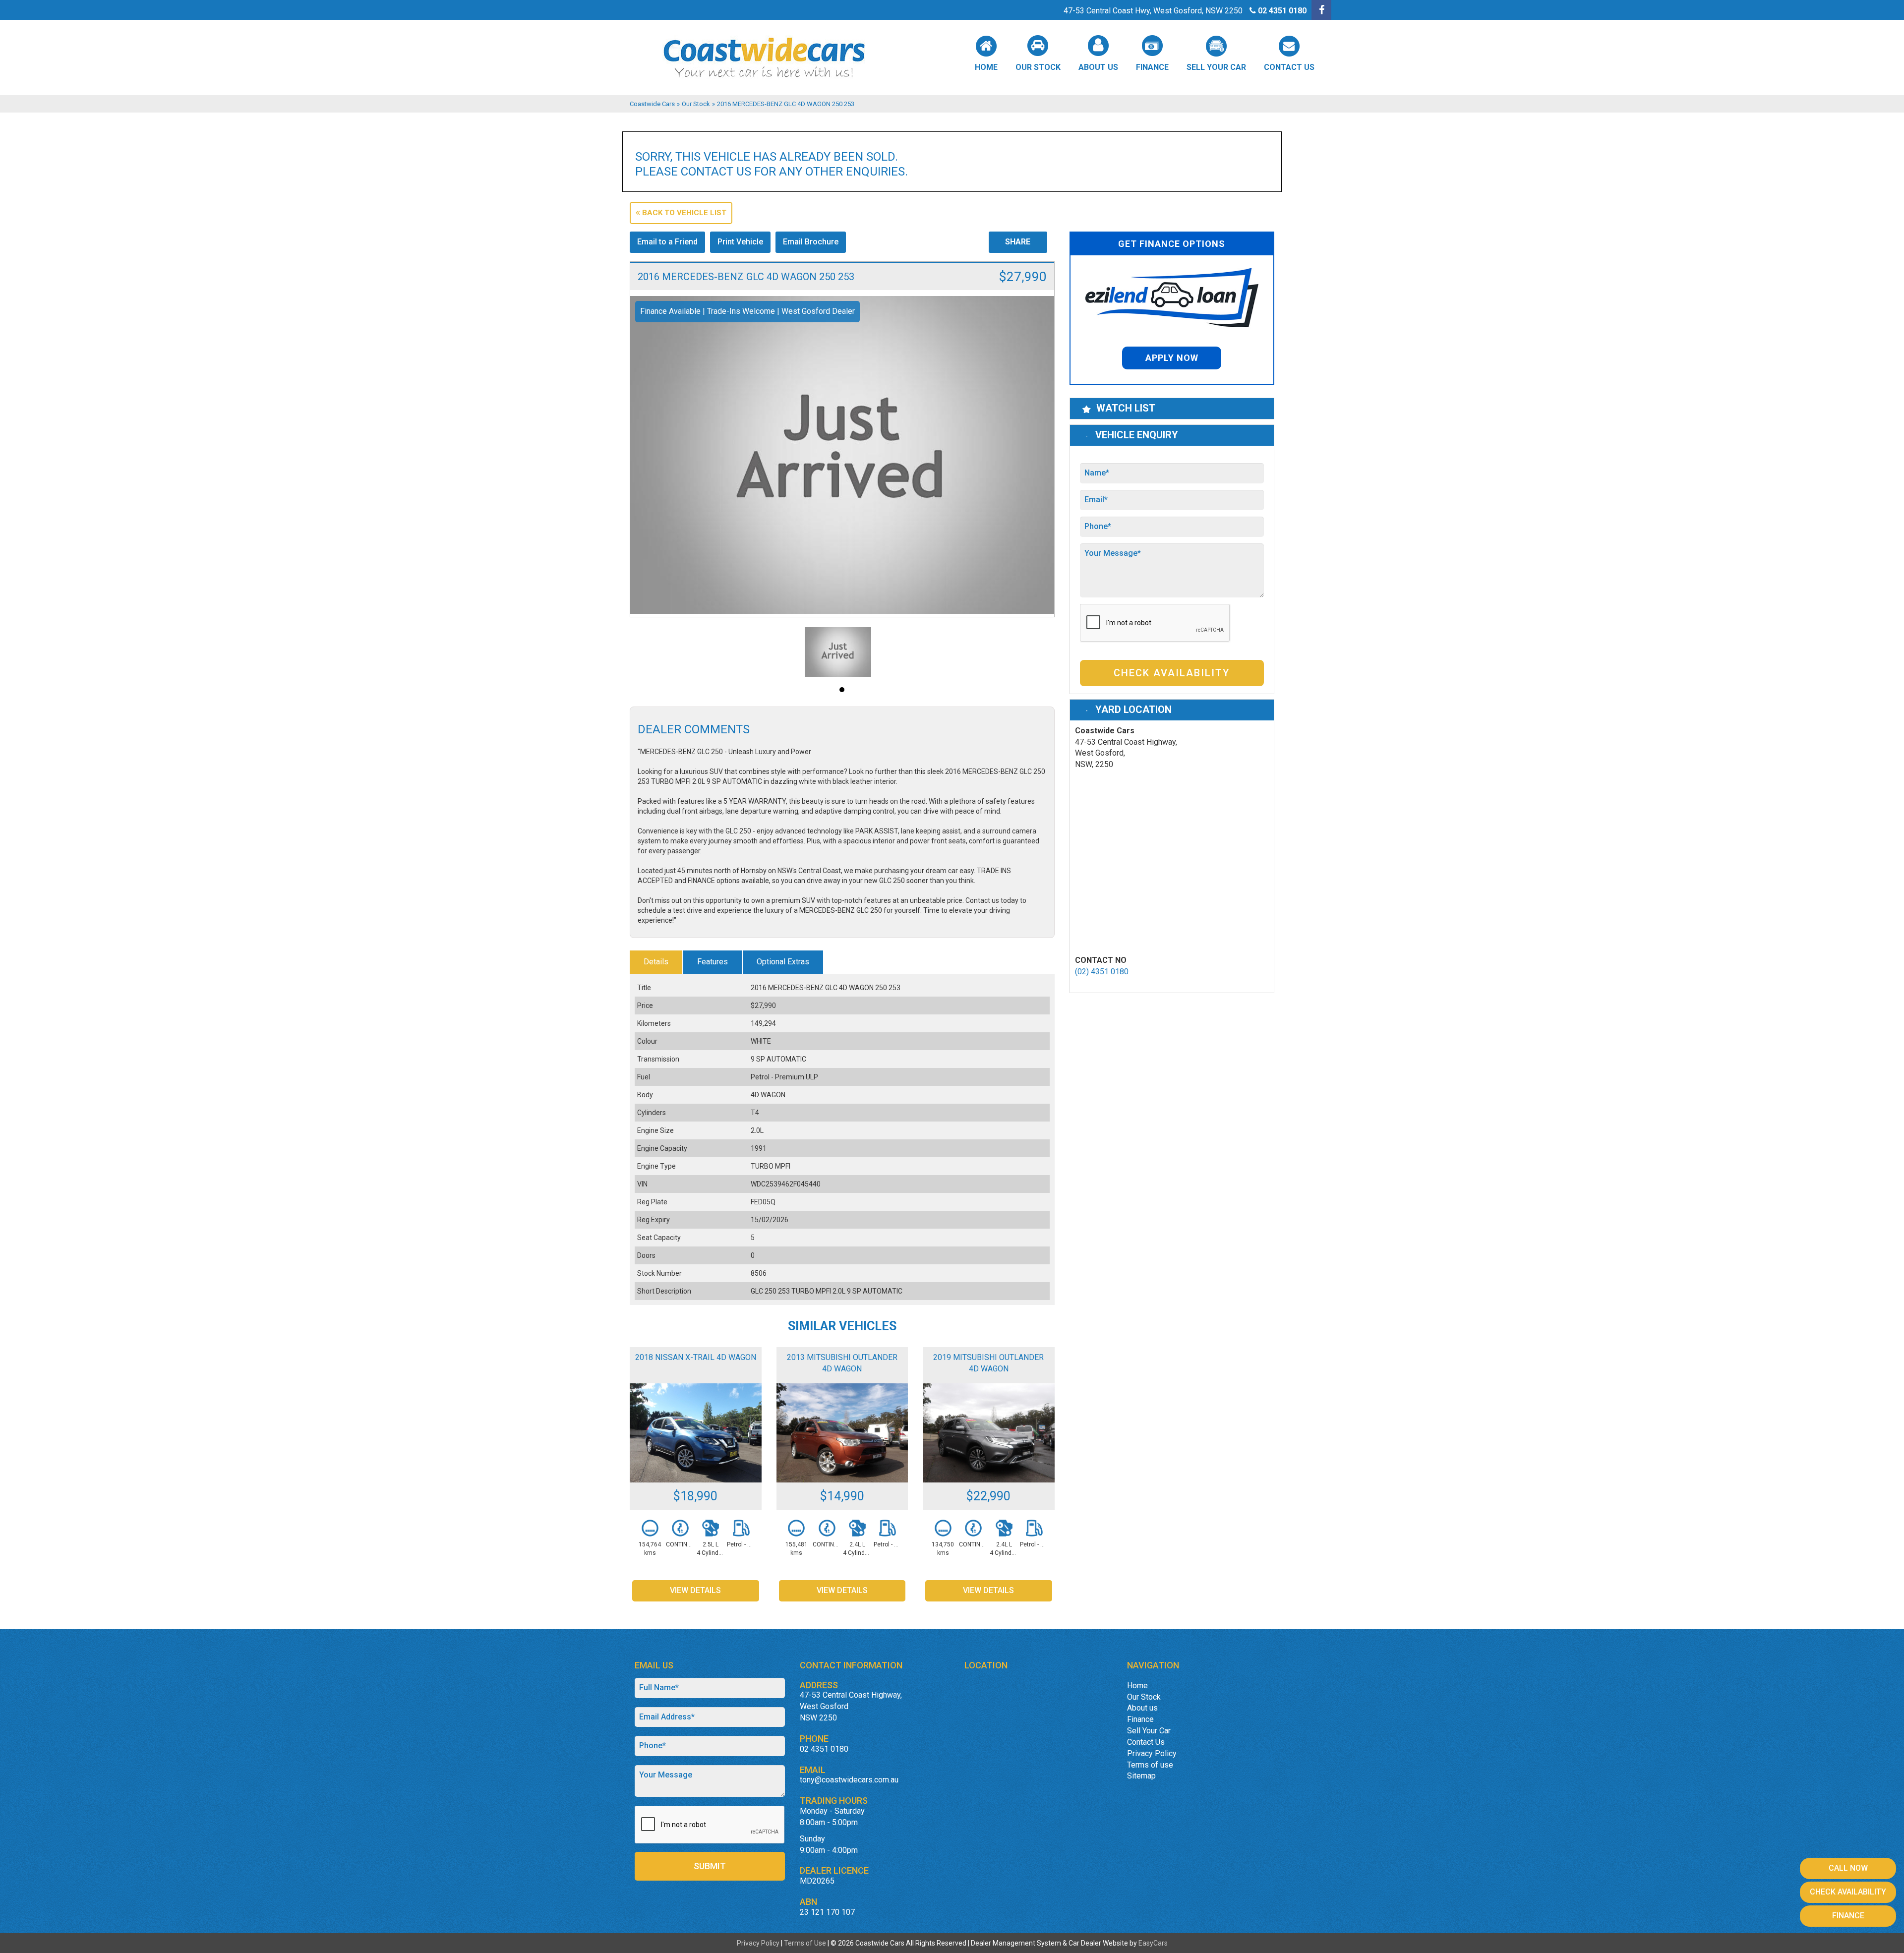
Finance (1152, 67)
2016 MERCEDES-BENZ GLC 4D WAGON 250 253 (786, 104)
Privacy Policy (1152, 1753)
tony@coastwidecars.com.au (849, 1780)
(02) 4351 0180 (1102, 972)
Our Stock (1038, 67)
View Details (695, 1590)
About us (1098, 67)
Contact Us (1289, 67)
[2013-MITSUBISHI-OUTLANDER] (842, 1433)
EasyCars (1153, 1943)
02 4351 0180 (1282, 11)
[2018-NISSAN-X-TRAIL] (696, 1433)
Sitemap (1141, 1776)
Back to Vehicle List (683, 213)
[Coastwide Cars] (952, 58)
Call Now (1848, 1868)
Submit (710, 1866)
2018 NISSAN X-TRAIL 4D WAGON (696, 1357)
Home (986, 67)
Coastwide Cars (652, 104)
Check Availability (1172, 673)
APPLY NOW (1172, 358)
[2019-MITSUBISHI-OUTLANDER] (989, 1433)
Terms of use (1150, 1765)
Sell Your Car (1216, 67)
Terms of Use (806, 1943)
